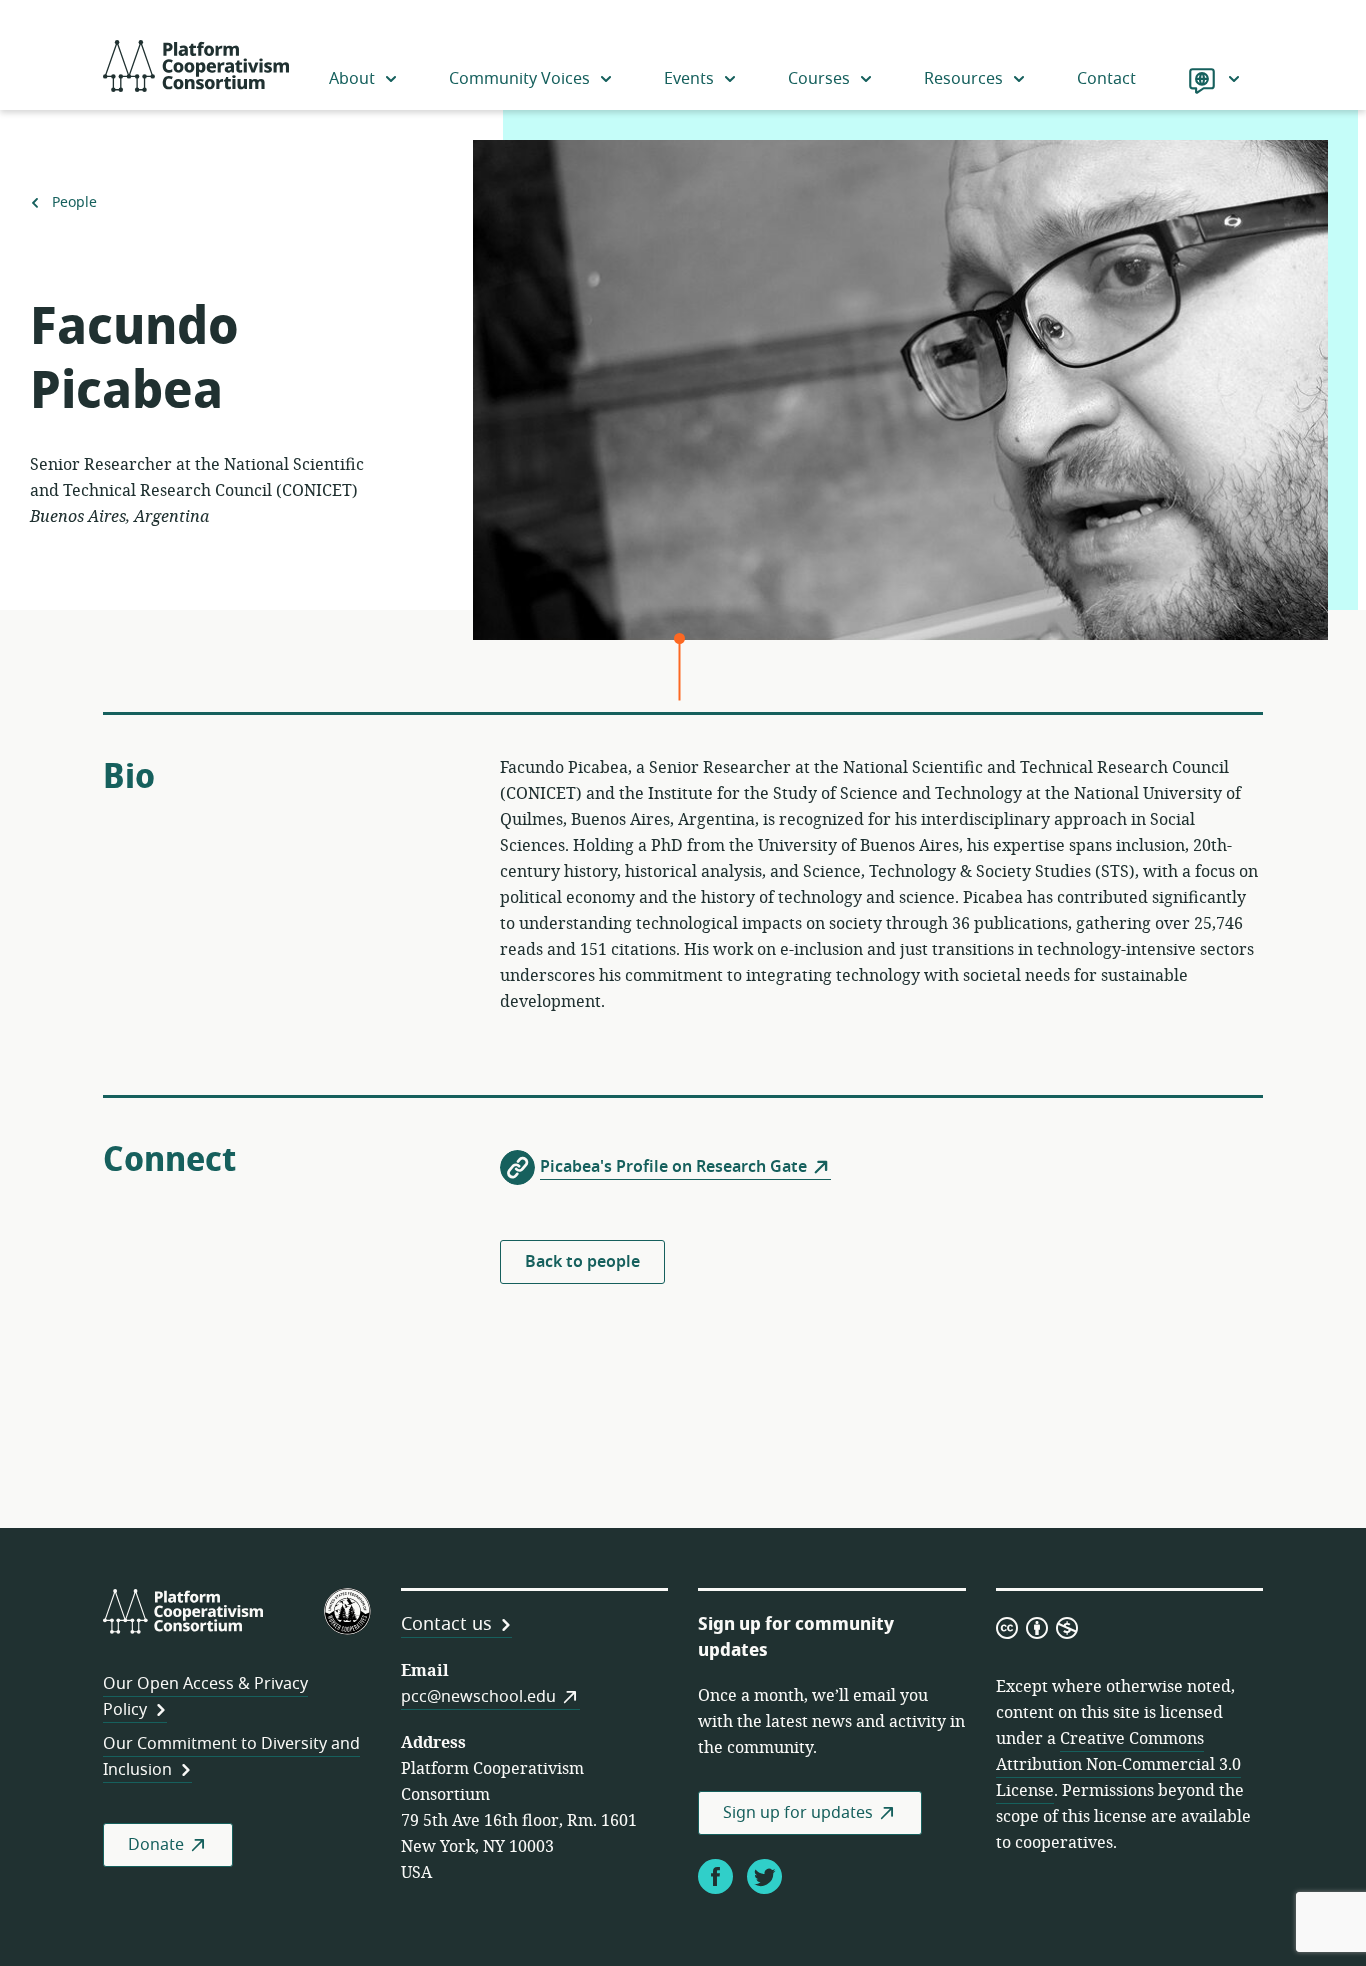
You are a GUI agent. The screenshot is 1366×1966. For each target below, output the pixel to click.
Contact (1106, 79)
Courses (819, 79)
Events (689, 79)
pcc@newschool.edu (478, 1697)
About (352, 79)
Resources (963, 79)
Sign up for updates (798, 1813)
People (74, 203)
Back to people (582, 1262)
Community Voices (519, 79)
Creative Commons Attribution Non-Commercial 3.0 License (1118, 1765)
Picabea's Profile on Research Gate (673, 1167)
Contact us (446, 1624)
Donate (156, 1845)
